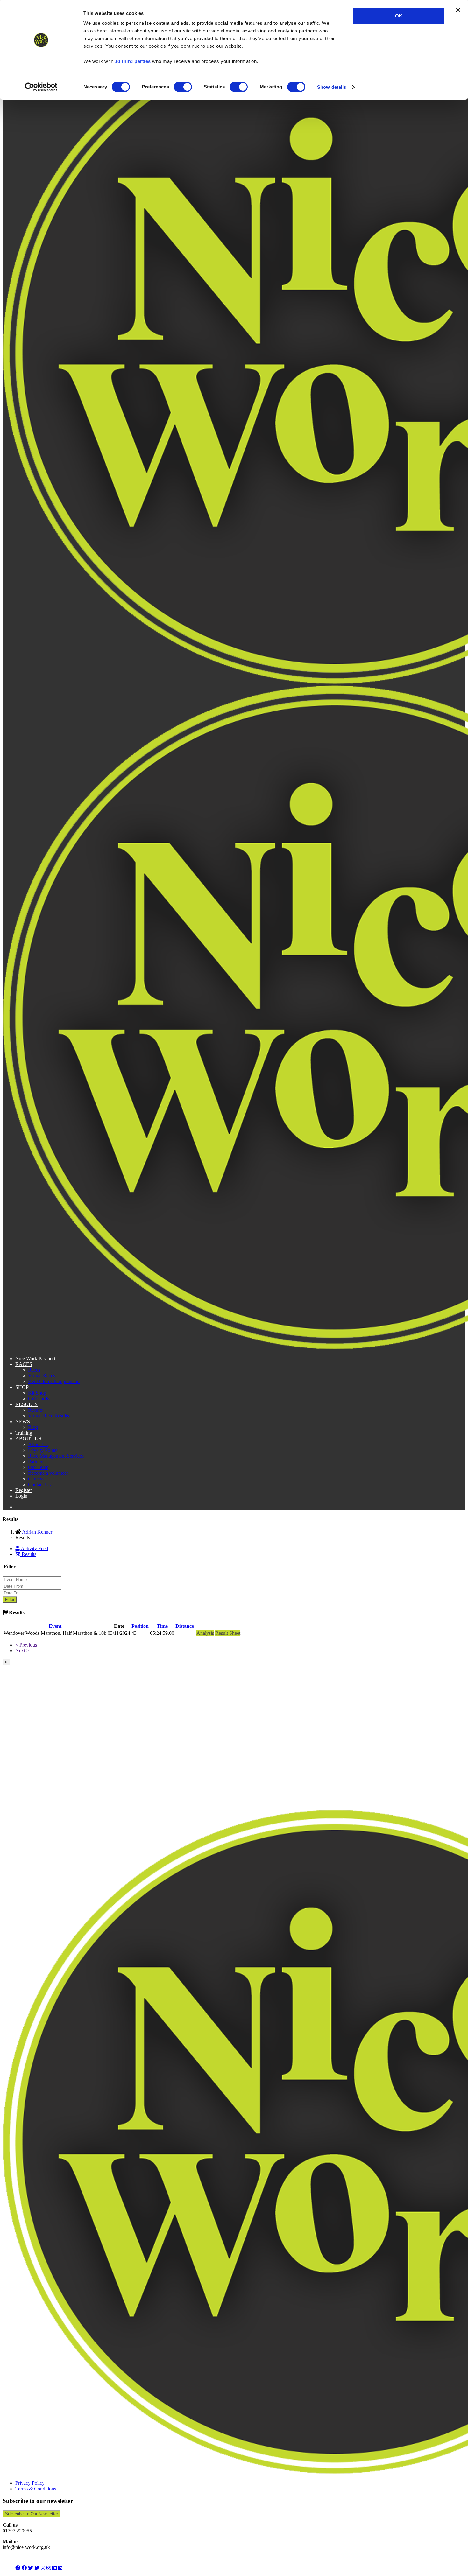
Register (24, 1490)
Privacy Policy (30, 2483)
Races (34, 1370)
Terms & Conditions (36, 2489)
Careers (36, 1479)
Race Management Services (56, 1456)
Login (21, 1496)
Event (55, 1626)
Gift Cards (39, 1399)
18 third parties (133, 61)
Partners (36, 1462)
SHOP (22, 1387)
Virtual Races (42, 1376)
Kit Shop (37, 1393)
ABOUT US (28, 1439)
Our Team (38, 1467)
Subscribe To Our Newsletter (32, 2514)
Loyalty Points (43, 1450)
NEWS (23, 1421)
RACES (24, 1364)
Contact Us (39, 1484)
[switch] (183, 87)
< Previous (26, 1645)
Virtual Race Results (49, 1416)
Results (35, 1410)
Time (162, 1626)
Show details (332, 87)
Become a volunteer (48, 1473)
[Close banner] (458, 10)
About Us (38, 1444)
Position (140, 1626)
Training (24, 1433)
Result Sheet (228, 1633)
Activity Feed (34, 1548)
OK (399, 16)
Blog (33, 1427)
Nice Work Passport (35, 1358)
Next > (22, 1651)
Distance (185, 1626)
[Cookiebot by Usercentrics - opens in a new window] (41, 87)
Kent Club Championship (54, 1381)
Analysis (205, 1633)
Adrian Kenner (37, 1532)
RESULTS (26, 1404)
